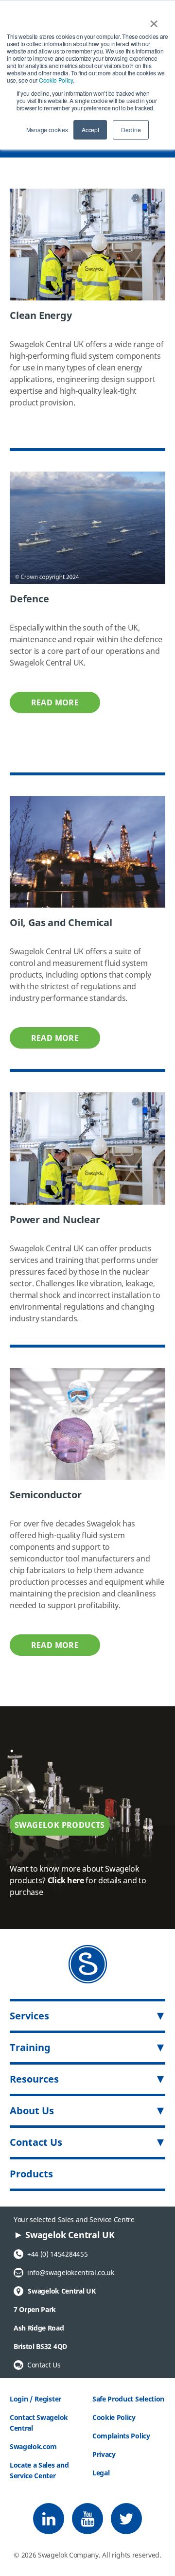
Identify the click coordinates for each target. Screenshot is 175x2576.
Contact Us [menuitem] (36, 2142)
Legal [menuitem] (101, 2473)
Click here (66, 1880)
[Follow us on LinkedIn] (49, 2519)
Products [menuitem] (31, 2174)
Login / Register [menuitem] (35, 2399)
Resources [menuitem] (34, 2079)
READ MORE (55, 702)
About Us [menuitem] (32, 2111)
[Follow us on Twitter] (126, 2519)
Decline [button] (131, 130)
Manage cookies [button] (47, 130)
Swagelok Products (60, 1825)
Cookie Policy (56, 80)
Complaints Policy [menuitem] (121, 2436)
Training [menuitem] (30, 2047)
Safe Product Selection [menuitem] (128, 2399)
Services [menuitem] (29, 2016)
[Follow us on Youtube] (87, 2519)
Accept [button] (90, 130)
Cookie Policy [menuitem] (114, 2417)
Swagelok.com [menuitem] (33, 2446)
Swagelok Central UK (54, 2291)
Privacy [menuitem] (104, 2454)
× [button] (154, 20)
